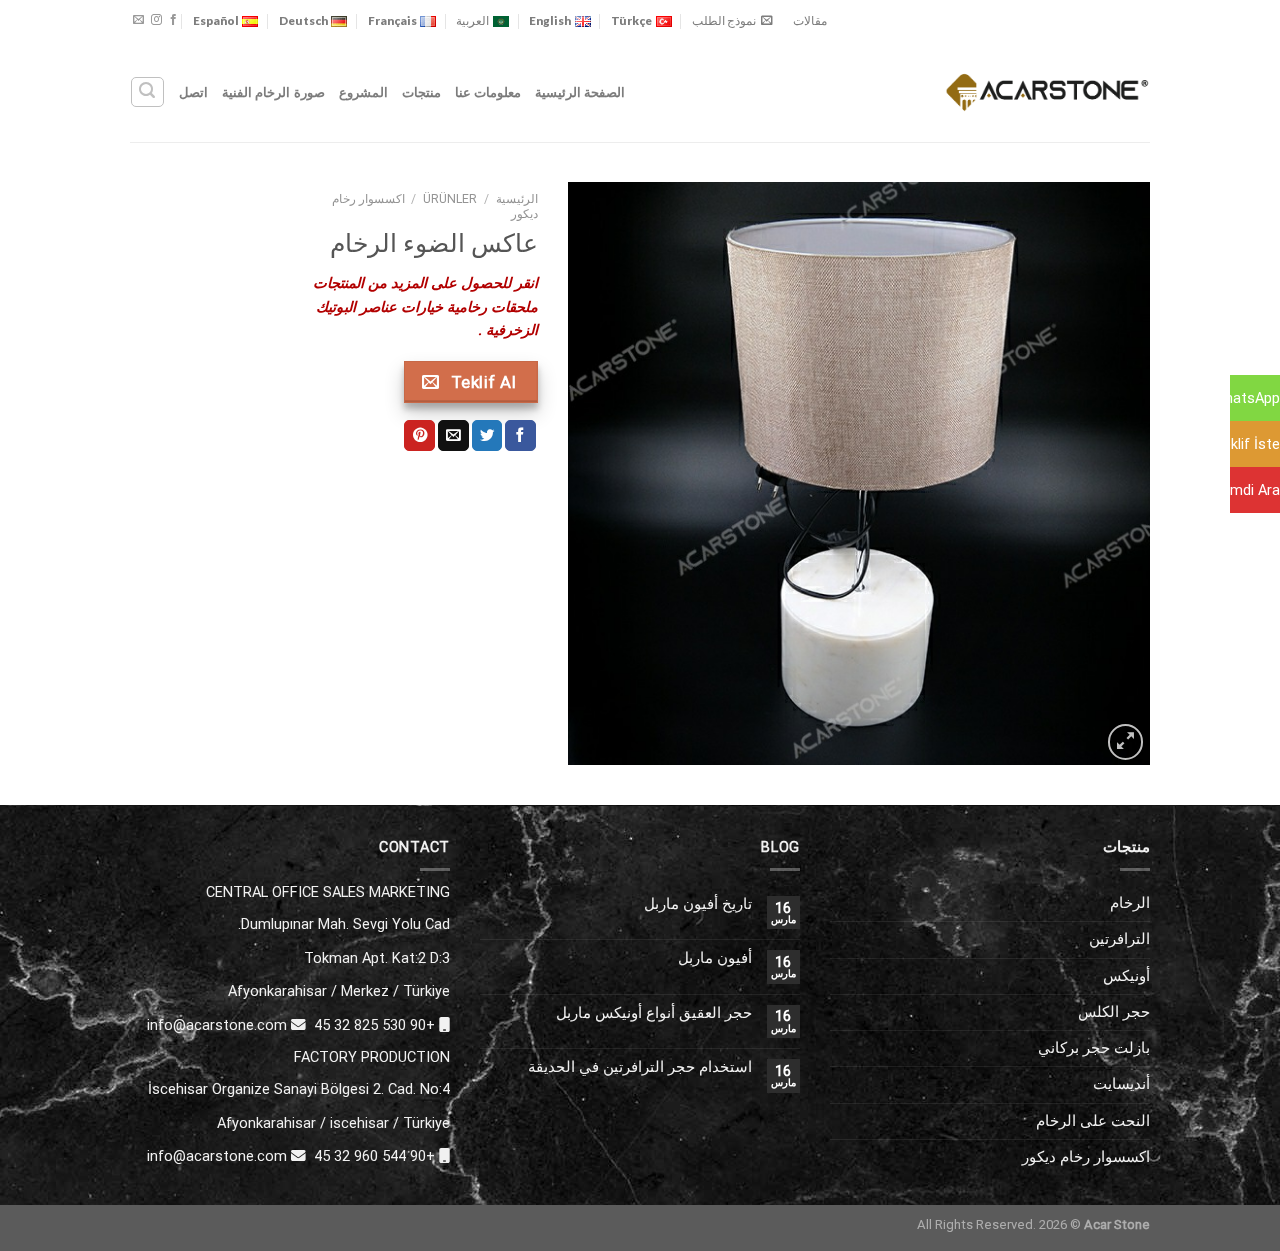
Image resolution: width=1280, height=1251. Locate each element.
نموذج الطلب (724, 20)
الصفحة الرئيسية (580, 92)
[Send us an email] (138, 20)
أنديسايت (1121, 1084)
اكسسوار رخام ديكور (1086, 1157)
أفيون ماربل (715, 958)
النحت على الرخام (1093, 1121)
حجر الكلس (1114, 1012)
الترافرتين (1119, 939)
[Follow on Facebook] (173, 20)
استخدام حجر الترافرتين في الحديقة (640, 1067)
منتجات (421, 92)
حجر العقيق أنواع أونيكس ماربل (654, 1013)
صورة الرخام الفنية (273, 92)
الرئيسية (517, 199)
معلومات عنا (488, 92)
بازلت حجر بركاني (1094, 1048)
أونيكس (1126, 976)
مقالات (810, 20)
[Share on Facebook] (520, 435)
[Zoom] (1125, 741)
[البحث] (147, 91)
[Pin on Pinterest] (419, 435)
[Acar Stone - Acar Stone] (1047, 91)
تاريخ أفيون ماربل (698, 904)
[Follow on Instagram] (156, 20)
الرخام (1130, 903)
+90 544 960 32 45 (374, 1156)
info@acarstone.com (217, 1025)
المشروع (363, 92)
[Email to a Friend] (453, 435)
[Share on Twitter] (487, 435)
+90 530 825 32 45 (374, 1025)
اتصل (193, 92)
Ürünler (450, 199)
